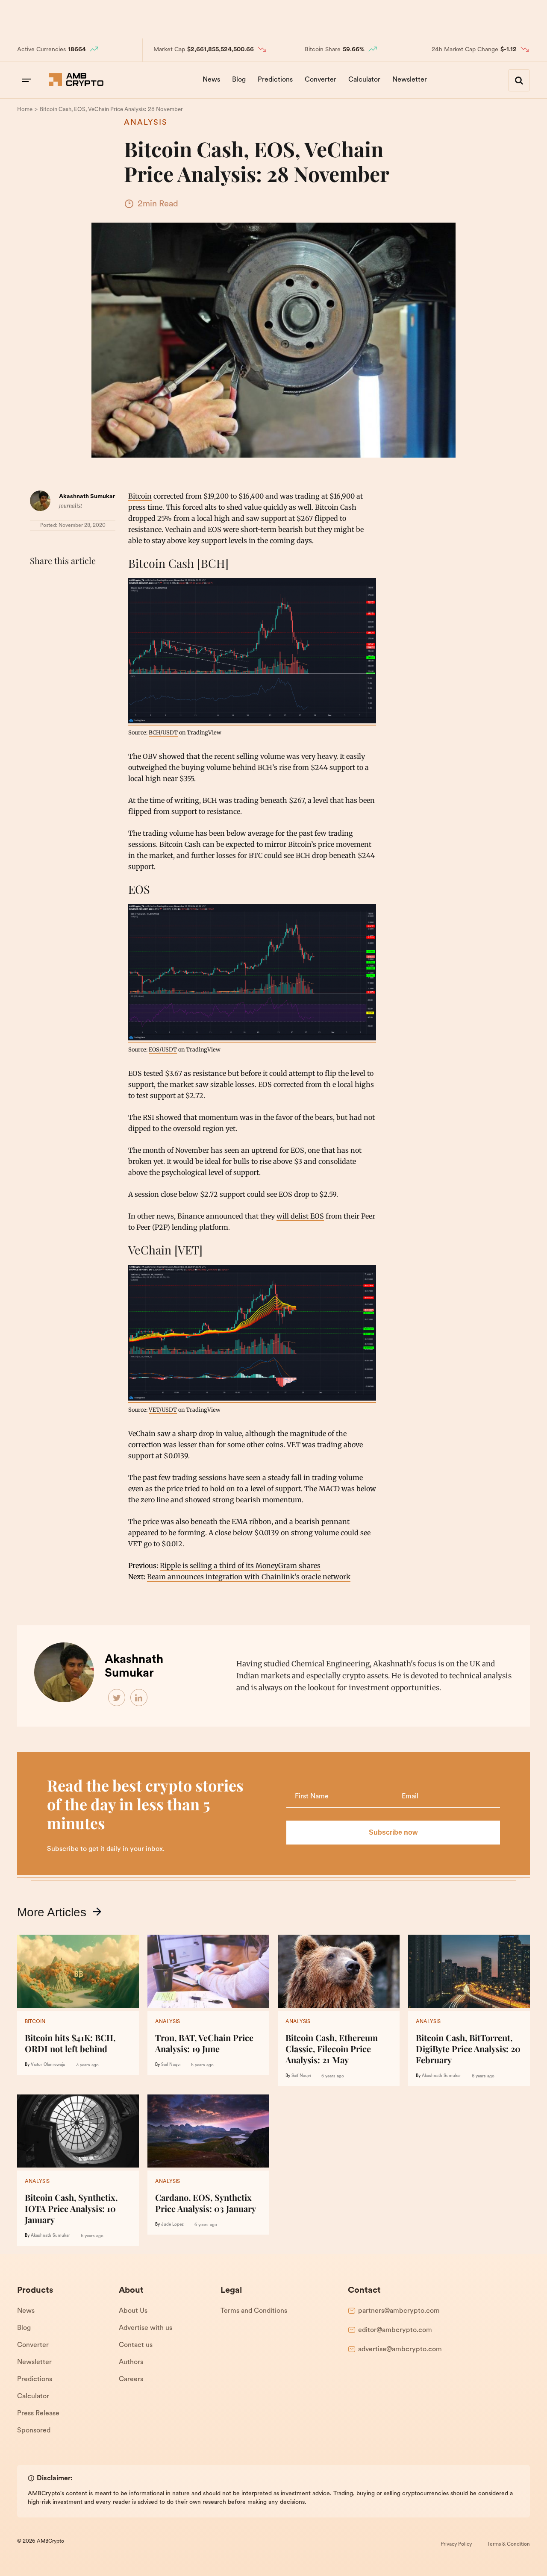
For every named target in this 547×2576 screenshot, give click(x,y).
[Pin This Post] (76, 582)
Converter (321, 80)
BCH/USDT (163, 732)
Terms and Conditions (254, 2311)
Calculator (364, 80)
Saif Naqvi (171, 2065)
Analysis (146, 123)
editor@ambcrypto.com (395, 2330)
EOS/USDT (163, 1049)
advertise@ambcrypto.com (400, 2350)
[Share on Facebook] (38, 582)
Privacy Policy (456, 2544)
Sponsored (34, 2431)
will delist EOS (300, 1216)
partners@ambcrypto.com (399, 2311)
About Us (133, 2311)
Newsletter (410, 80)
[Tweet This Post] (57, 582)
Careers (131, 2379)
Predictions (275, 80)
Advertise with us (146, 2328)
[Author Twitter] (117, 1698)
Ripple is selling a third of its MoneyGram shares (240, 1566)
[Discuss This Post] (38, 602)
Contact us (136, 2345)
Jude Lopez (172, 2225)
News (211, 80)
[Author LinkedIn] (139, 1698)
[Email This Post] (95, 582)
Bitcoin (140, 496)
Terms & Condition (509, 2544)
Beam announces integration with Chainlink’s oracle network (249, 1577)
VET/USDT (163, 1410)
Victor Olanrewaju (48, 2065)
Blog (239, 80)
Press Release (38, 2414)
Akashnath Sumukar (87, 497)
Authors (131, 2362)
